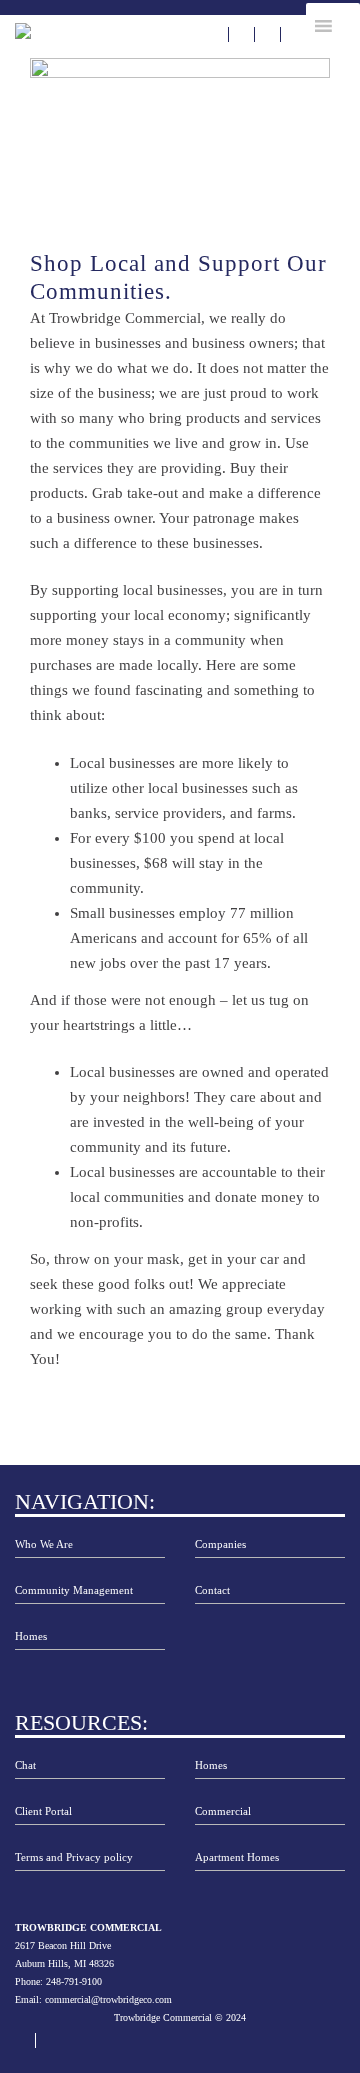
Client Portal (43, 1811)
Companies (220, 1544)
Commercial (223, 1811)
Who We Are (44, 1544)
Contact (212, 1590)
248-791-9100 (74, 1981)
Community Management (74, 1590)
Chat (25, 1765)
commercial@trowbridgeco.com (108, 1999)
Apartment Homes (237, 1857)
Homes (31, 1636)
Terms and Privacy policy (74, 1857)
